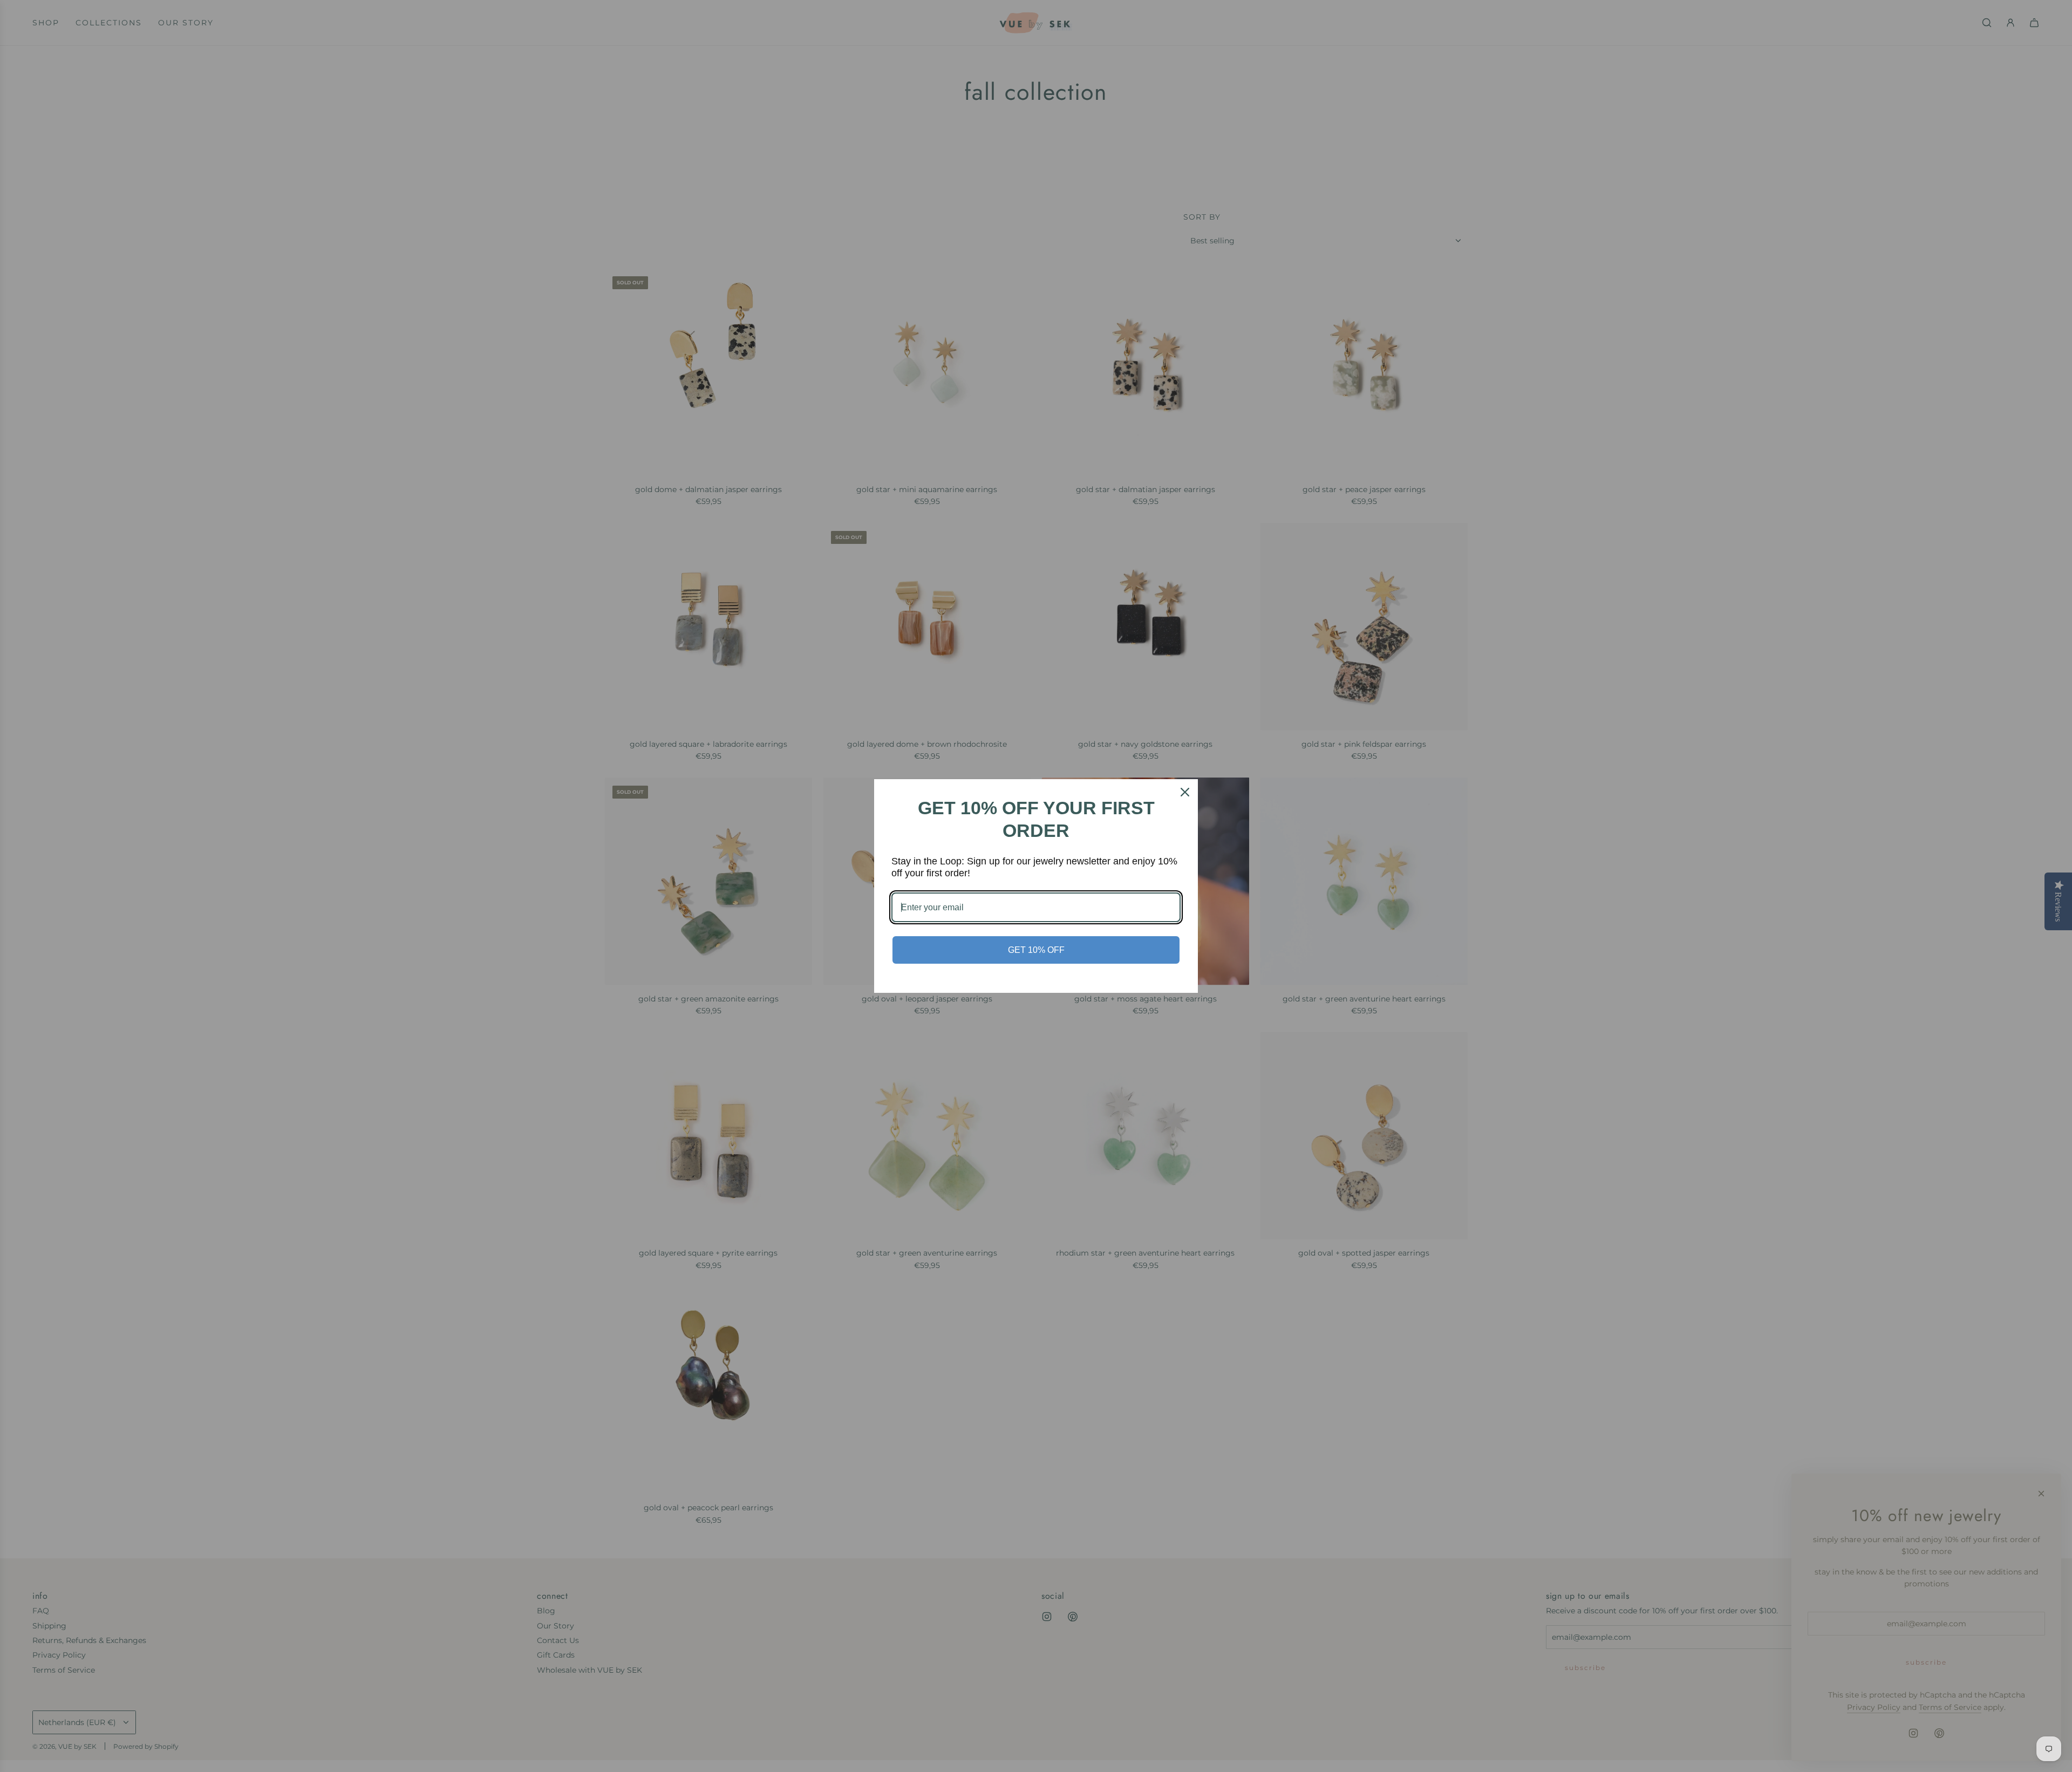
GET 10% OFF (1036, 950)
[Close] (1185, 792)
